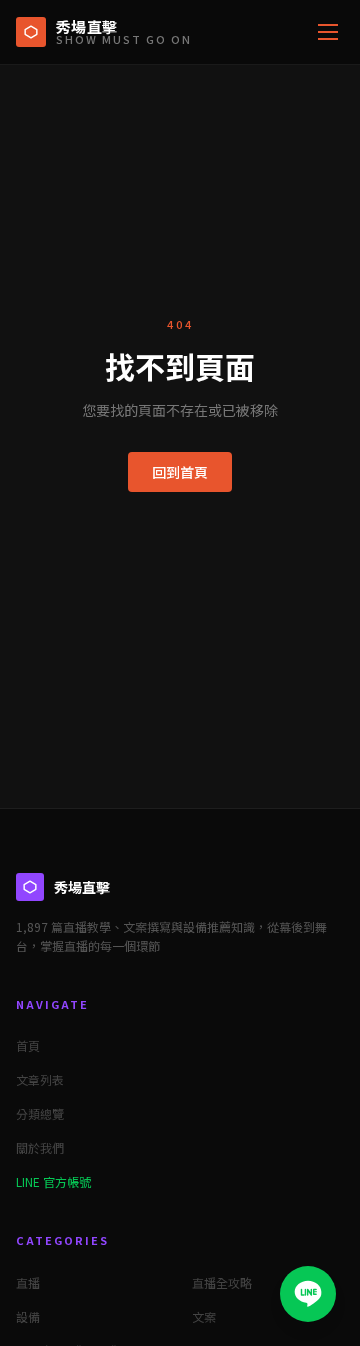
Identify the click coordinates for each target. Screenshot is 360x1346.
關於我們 (40, 1147)
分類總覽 (40, 1113)
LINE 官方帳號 (53, 1181)
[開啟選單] (328, 32)
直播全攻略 (222, 1282)
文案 (204, 1316)
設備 (28, 1316)
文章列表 (40, 1079)
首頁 (28, 1045)
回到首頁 (180, 472)
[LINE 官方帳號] (308, 1294)
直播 (28, 1282)
